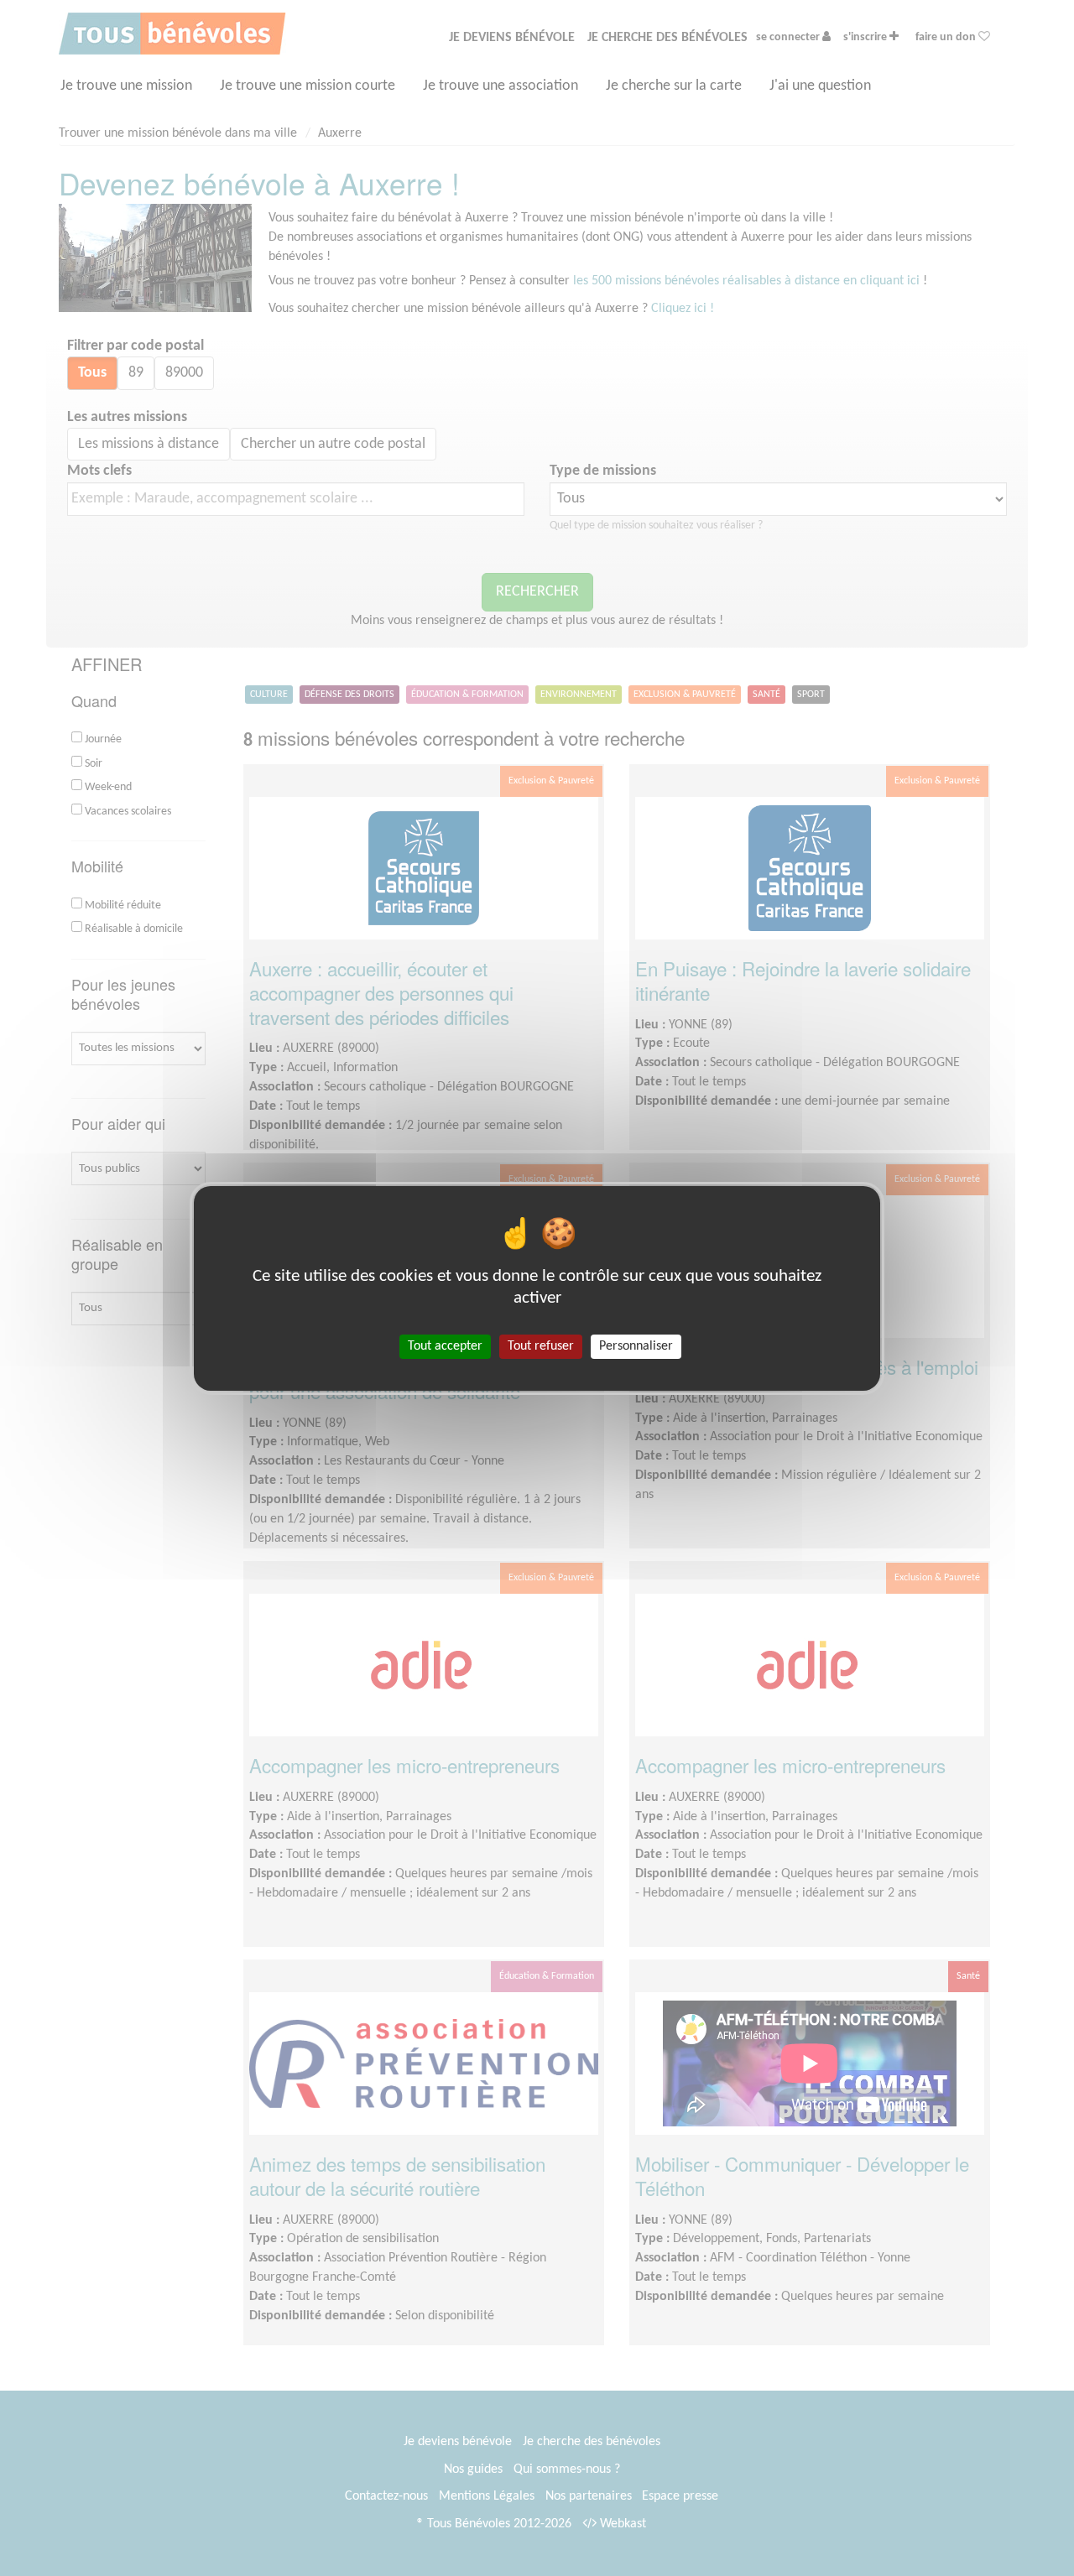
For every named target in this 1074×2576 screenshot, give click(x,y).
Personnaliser (636, 1345)
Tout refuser (541, 1345)
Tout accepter (445, 1345)
